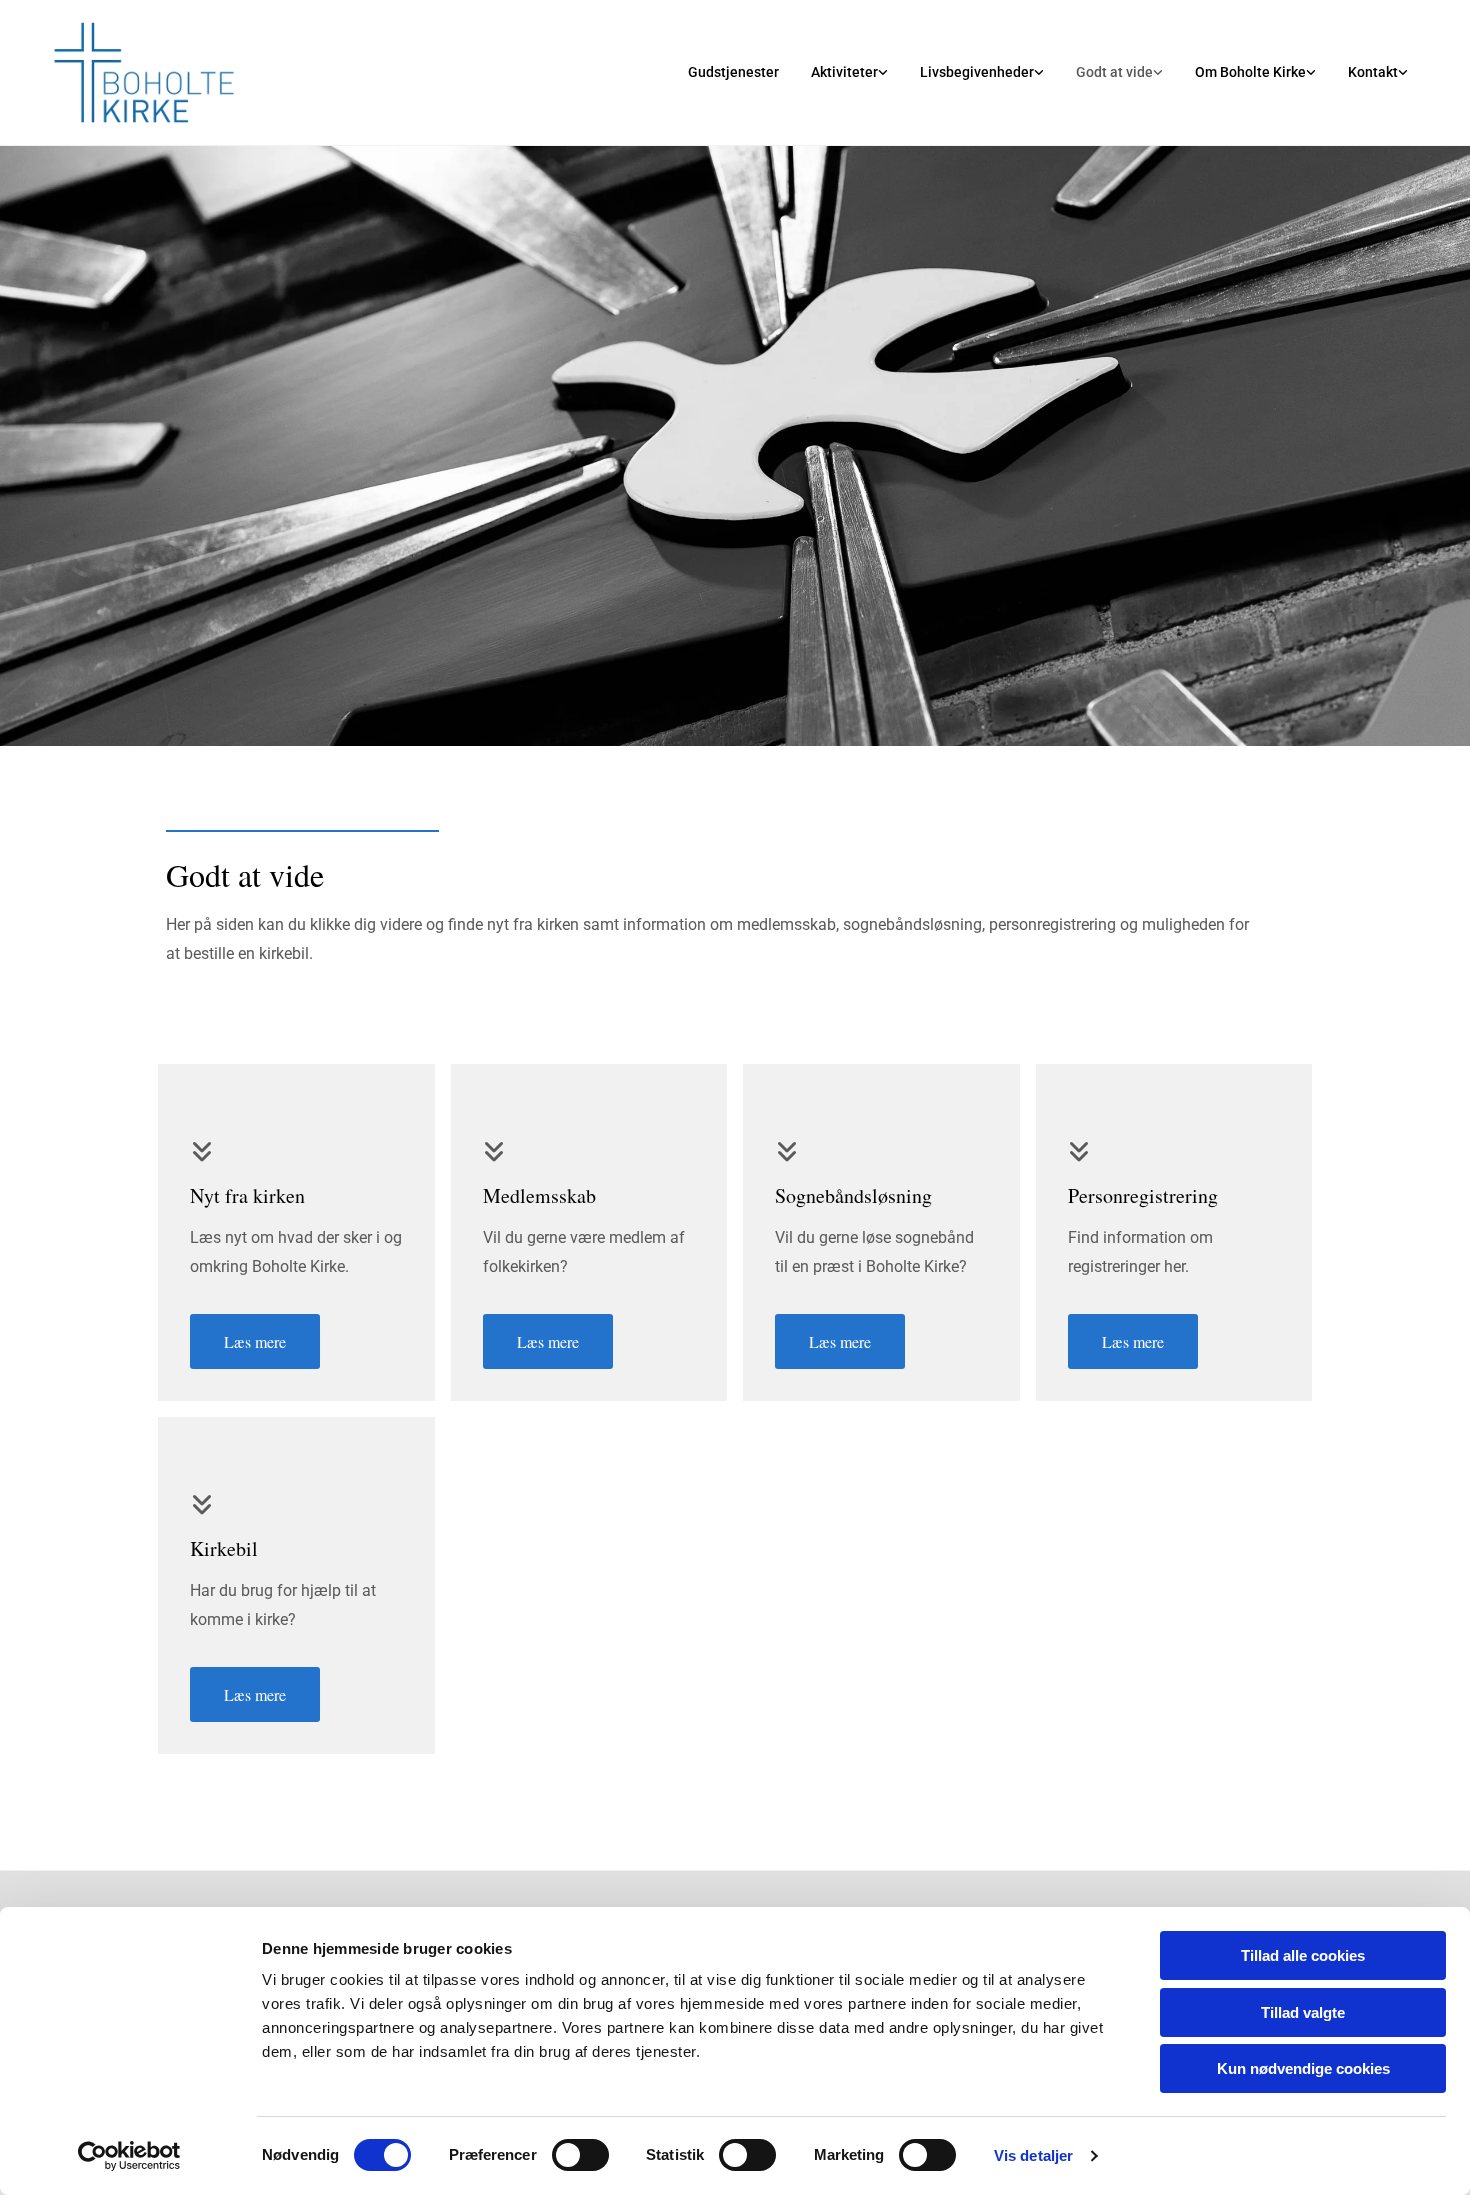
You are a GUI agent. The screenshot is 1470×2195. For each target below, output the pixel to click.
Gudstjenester (733, 72)
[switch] (580, 2155)
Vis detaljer (1033, 2155)
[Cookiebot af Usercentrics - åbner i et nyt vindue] (129, 2156)
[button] (255, 1341)
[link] (849, 72)
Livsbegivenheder (977, 72)
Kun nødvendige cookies (1303, 2068)
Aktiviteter (844, 72)
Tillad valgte (1303, 2012)
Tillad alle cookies (1303, 1955)
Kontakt (1373, 72)
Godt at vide (1114, 72)
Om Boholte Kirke (1250, 72)
